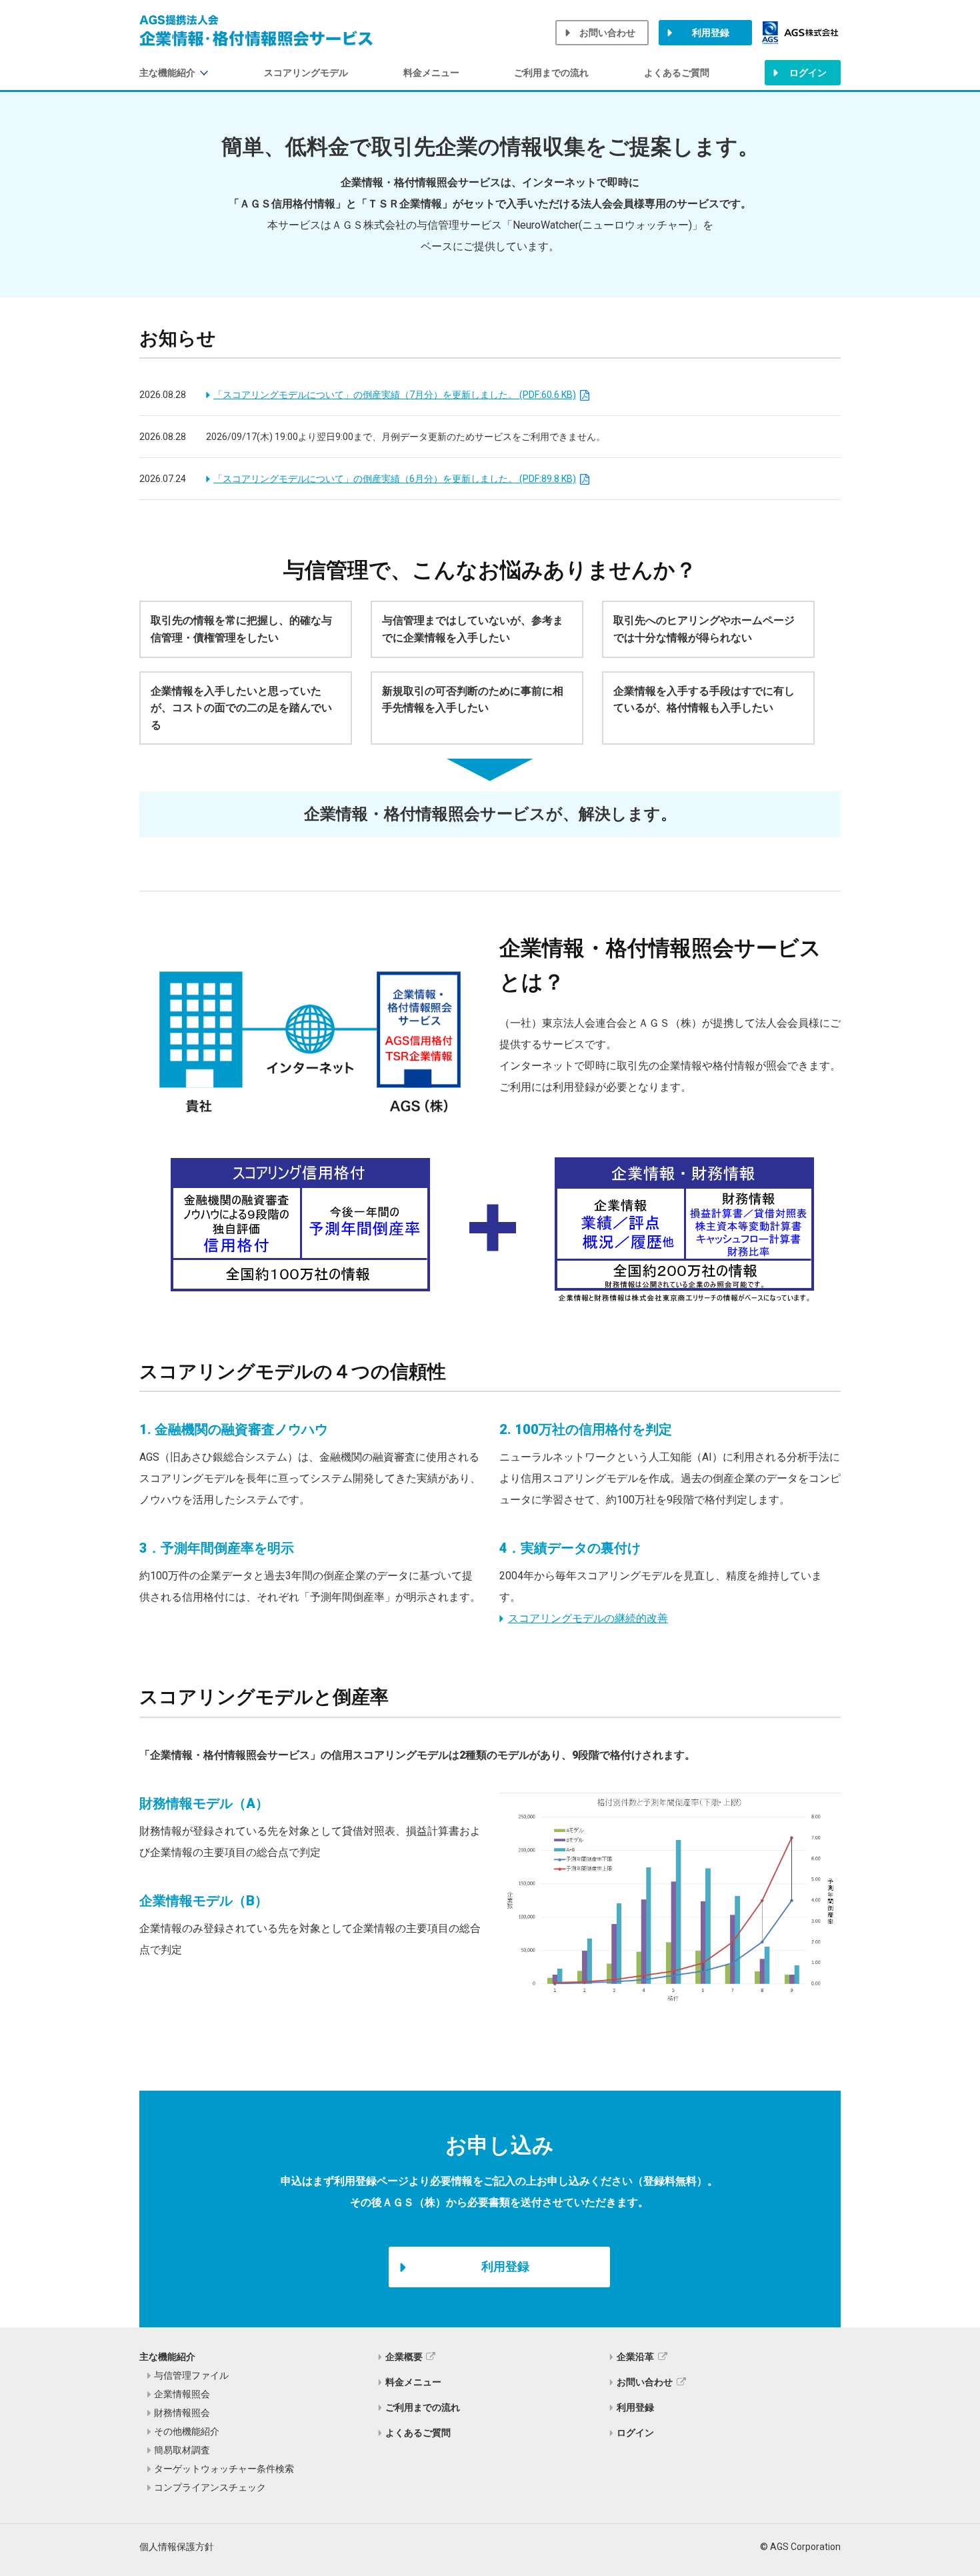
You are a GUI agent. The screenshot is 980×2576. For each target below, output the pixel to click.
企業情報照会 (182, 2394)
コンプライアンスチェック (210, 2487)
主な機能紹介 (167, 73)
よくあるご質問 (677, 73)
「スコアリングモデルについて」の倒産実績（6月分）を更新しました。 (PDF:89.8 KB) (395, 479)
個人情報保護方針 (177, 2547)
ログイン (808, 73)
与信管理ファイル (191, 2375)
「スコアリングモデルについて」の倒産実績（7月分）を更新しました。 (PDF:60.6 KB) (395, 395)
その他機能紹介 (187, 2431)
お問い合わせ (607, 33)
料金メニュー (431, 73)
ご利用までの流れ (551, 73)
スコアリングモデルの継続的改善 (588, 1618)
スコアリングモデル (306, 73)
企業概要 (404, 2357)
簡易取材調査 (182, 2450)
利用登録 (711, 33)
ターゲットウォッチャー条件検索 (224, 2469)
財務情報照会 (182, 2413)
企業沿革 (635, 2357)
